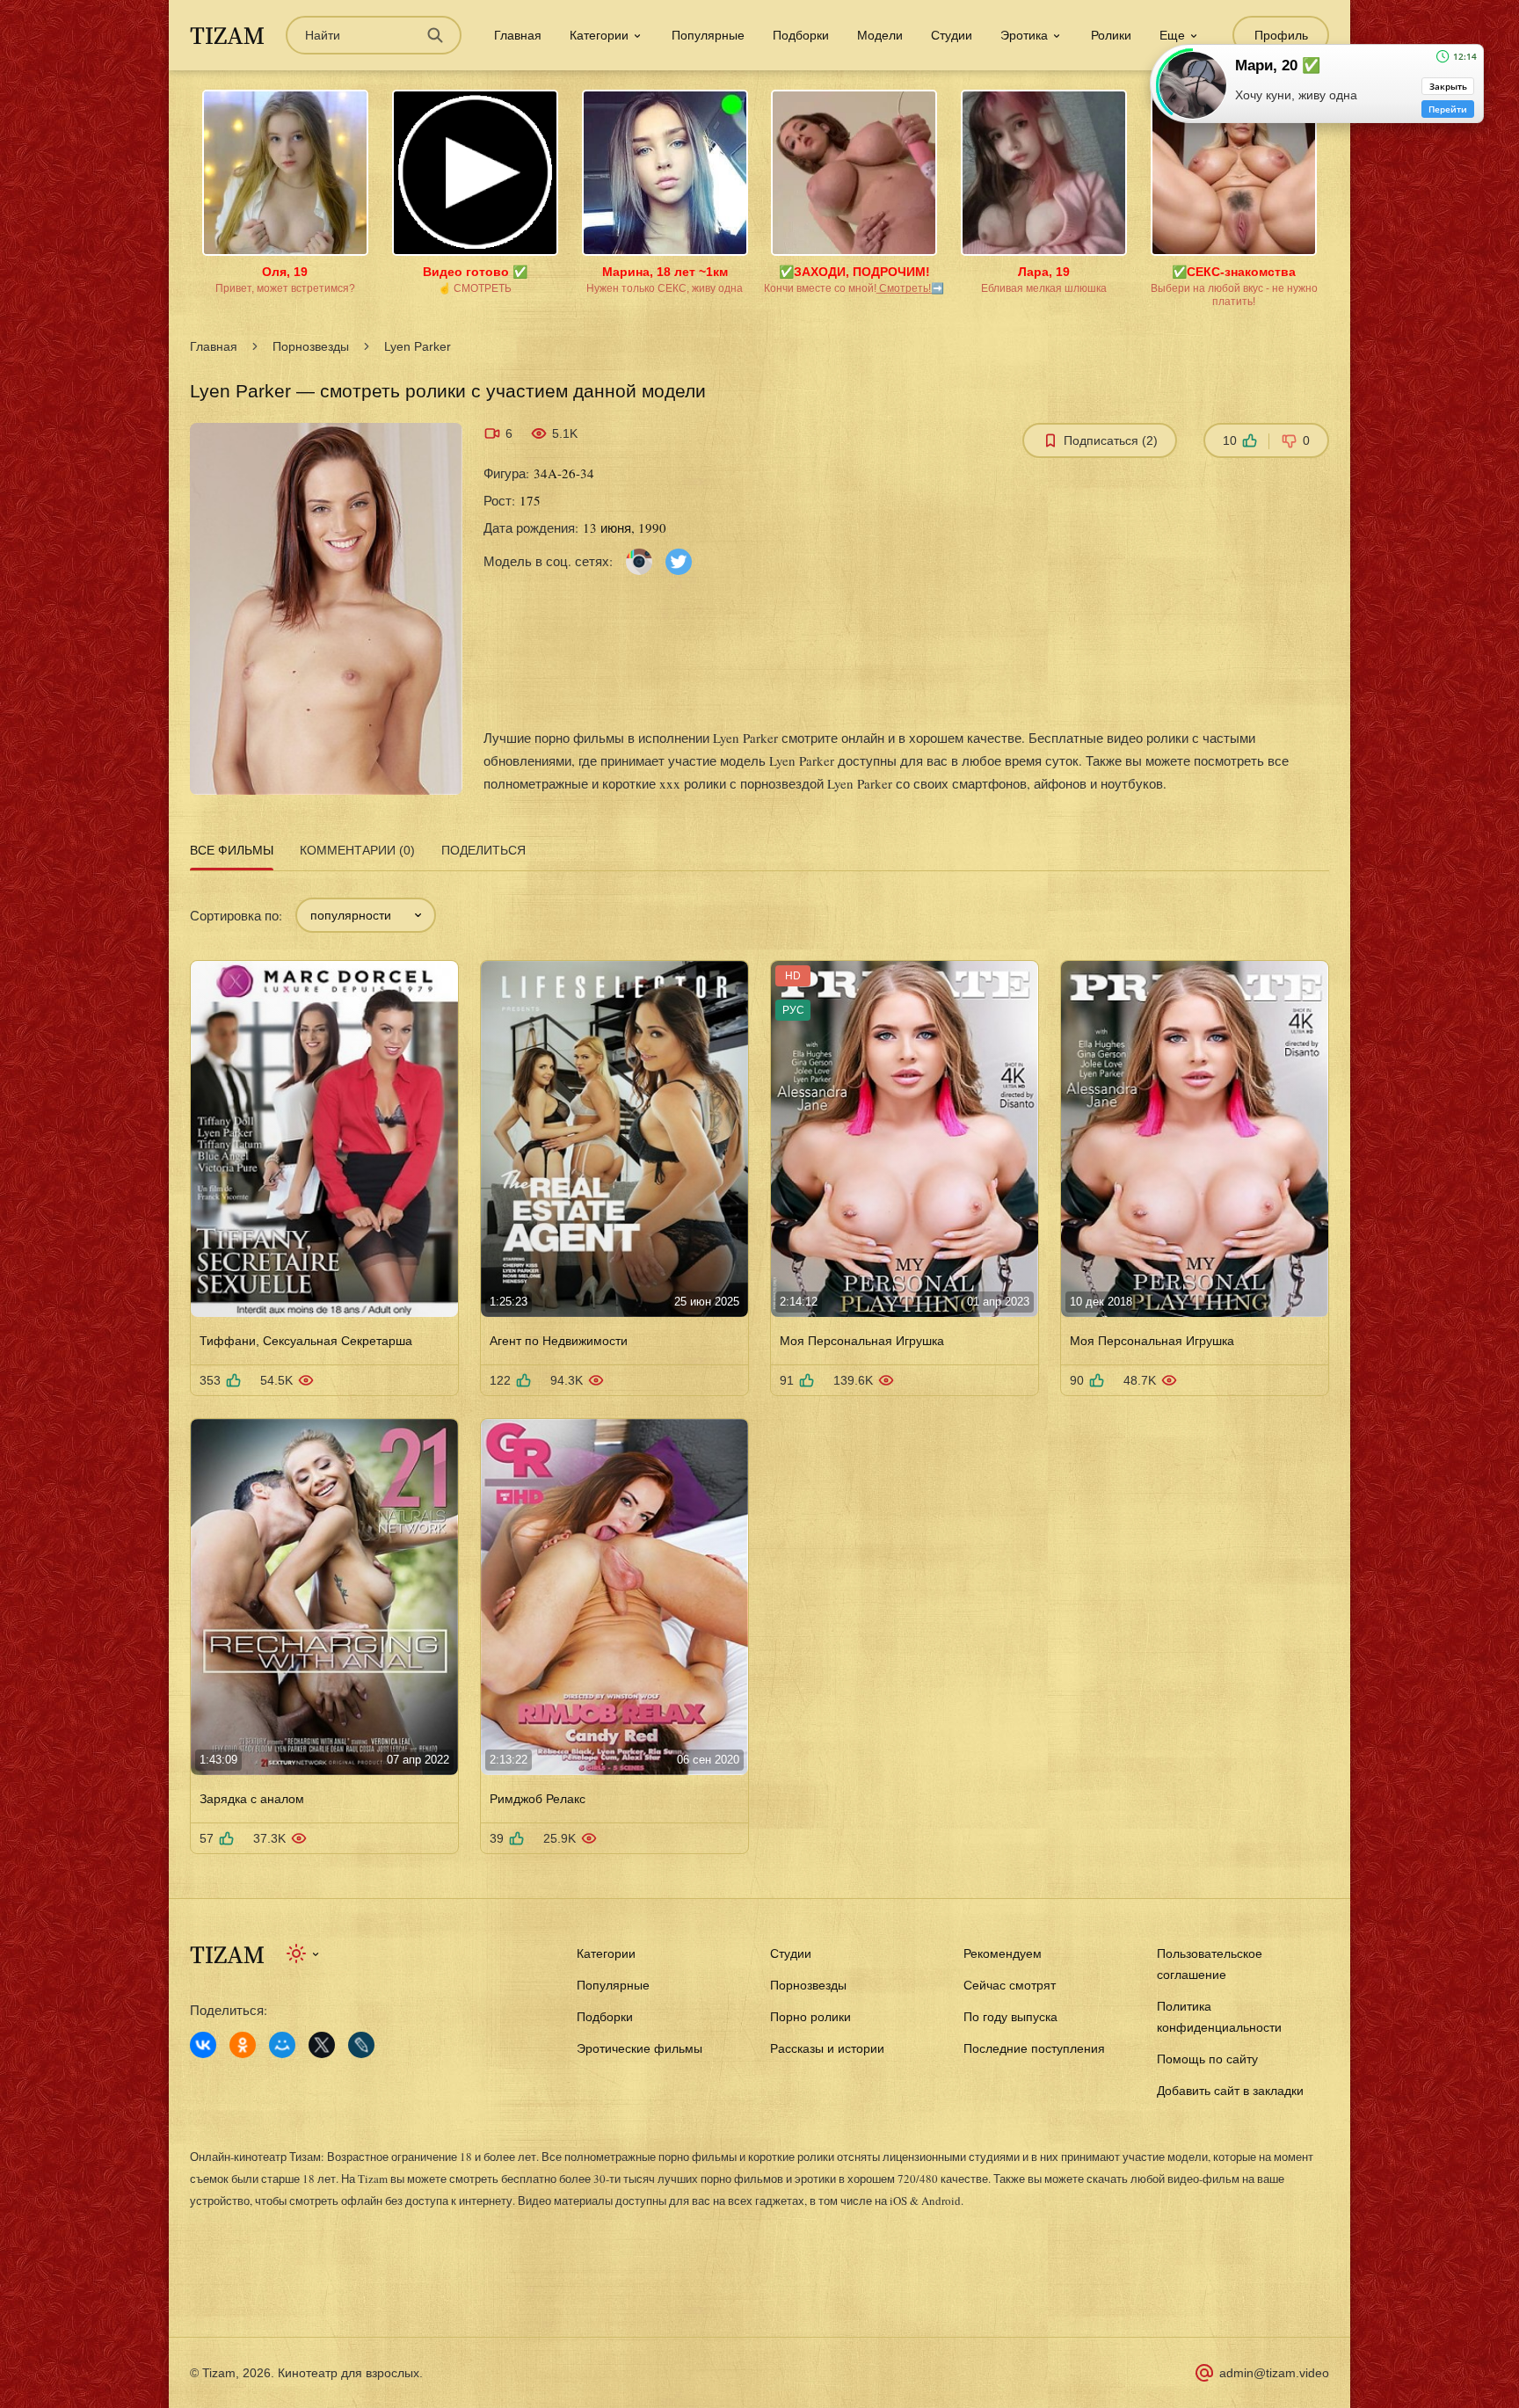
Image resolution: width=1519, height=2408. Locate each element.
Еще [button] (1172, 35)
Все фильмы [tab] (232, 850)
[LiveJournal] (361, 2045)
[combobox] (366, 915)
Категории (606, 1953)
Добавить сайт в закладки (1230, 2091)
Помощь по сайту (1207, 2059)
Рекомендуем (1003, 1953)
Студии (952, 35)
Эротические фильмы (640, 2048)
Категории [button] (599, 35)
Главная (518, 35)
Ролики (1111, 35)
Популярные (708, 35)
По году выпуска (1010, 2017)
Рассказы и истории (827, 2048)
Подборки (801, 35)
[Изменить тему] (304, 1953)
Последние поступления (1034, 2048)
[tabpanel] (759, 1366)
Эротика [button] (1024, 35)
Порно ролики (810, 2017)
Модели (880, 35)
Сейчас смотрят (1010, 1985)
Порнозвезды (311, 346)
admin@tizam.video (1274, 2373)
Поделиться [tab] (483, 850)
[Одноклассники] (243, 2045)
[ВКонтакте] (203, 2045)
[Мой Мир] (282, 2045)
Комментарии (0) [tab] (357, 850)
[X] (322, 2045)
